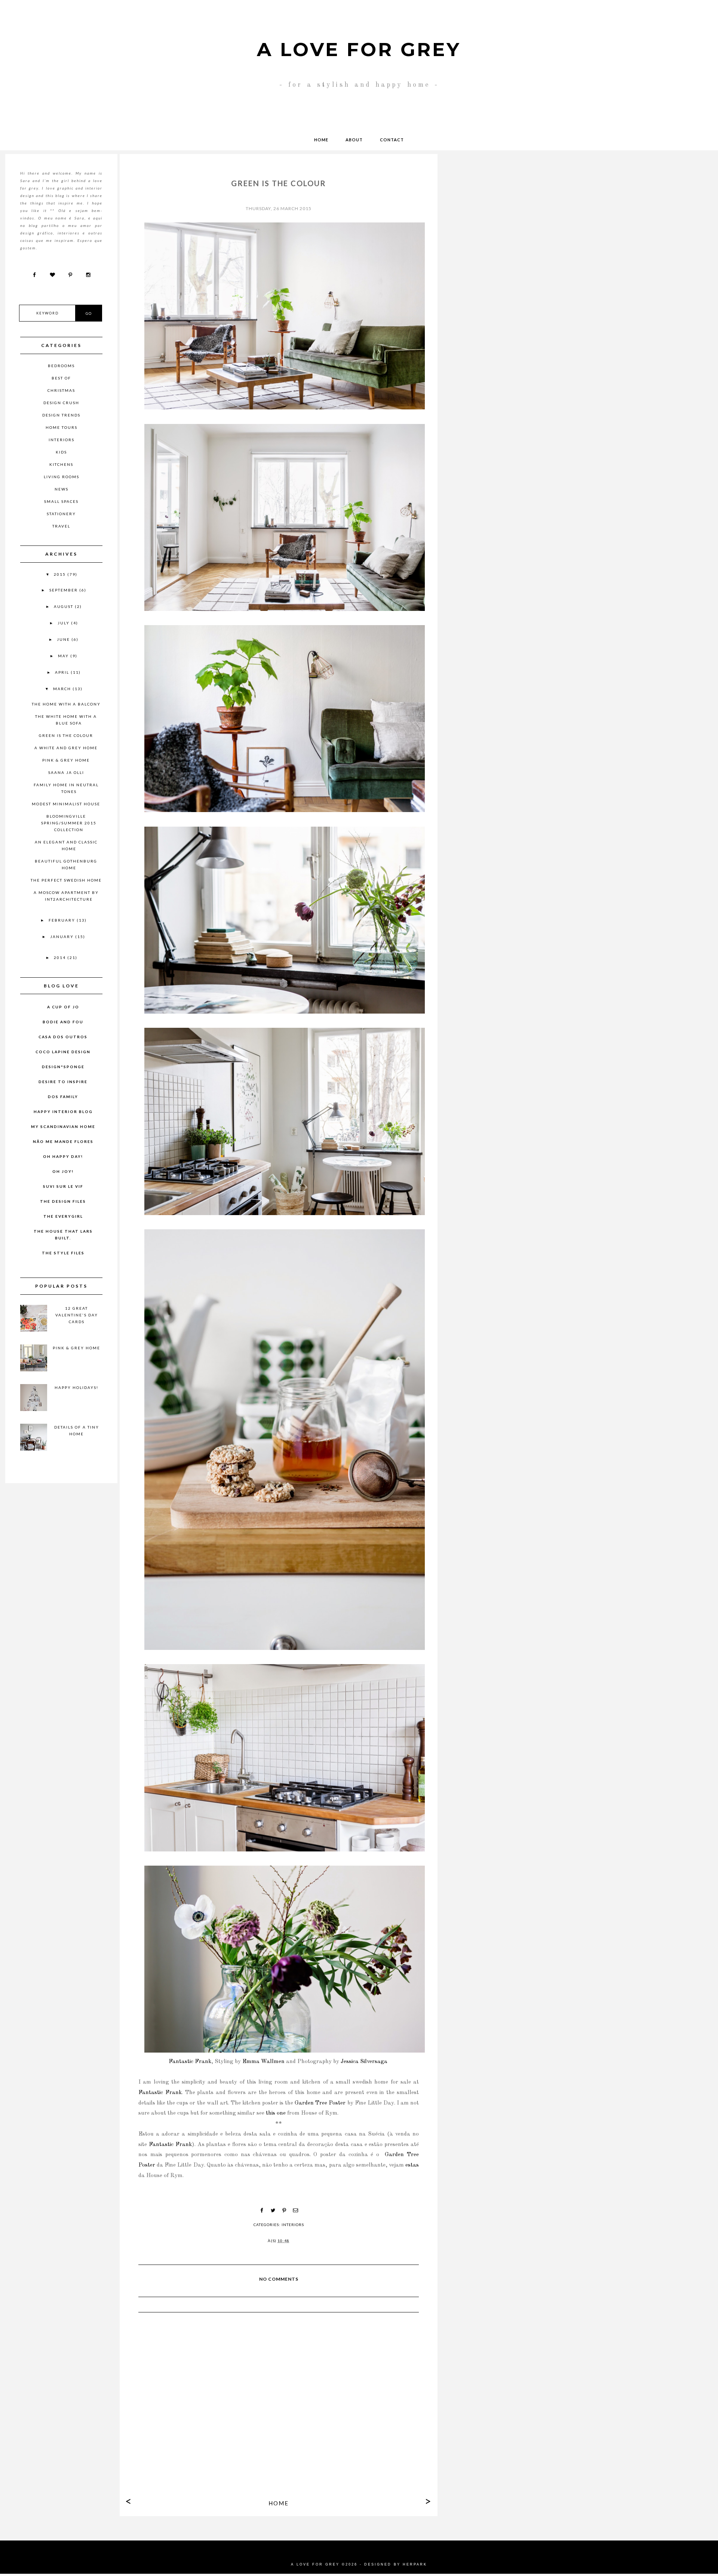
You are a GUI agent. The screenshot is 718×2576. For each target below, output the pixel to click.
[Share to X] (273, 2210)
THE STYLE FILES (63, 1253)
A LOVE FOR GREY (359, 50)
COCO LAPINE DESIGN (63, 1052)
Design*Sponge (63, 1067)
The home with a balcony (66, 704)
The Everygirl (63, 1216)
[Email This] (295, 2210)
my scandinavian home (63, 1126)
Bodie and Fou (63, 1022)
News (62, 489)
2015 (61, 574)
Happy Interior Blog (63, 1112)
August (64, 606)
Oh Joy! (63, 1171)
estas (412, 2165)
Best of (61, 378)
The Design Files (63, 1201)
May (64, 656)
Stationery (61, 514)
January (63, 937)
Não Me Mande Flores (63, 1141)
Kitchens (61, 464)
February (63, 920)
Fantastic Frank (190, 2062)
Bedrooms (61, 366)
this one (276, 2113)
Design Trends (61, 415)
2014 (61, 957)
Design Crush (61, 403)
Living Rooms (62, 477)
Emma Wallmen (263, 2062)
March (63, 689)
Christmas (61, 390)
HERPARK (415, 2564)
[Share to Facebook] (262, 2210)
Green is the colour (66, 735)
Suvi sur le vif (63, 1186)
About (354, 140)
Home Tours (62, 427)
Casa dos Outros (63, 1037)
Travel (61, 526)
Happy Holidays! (76, 1387)
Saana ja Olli (66, 772)
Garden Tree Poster (320, 2103)
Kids (61, 452)
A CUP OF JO (63, 1007)
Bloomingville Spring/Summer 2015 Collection (69, 823)
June (64, 639)
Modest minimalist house (66, 804)
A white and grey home (66, 748)
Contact (392, 140)
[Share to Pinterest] (284, 2210)
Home (321, 140)
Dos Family (63, 1097)
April (63, 672)
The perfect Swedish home (66, 880)
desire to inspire (63, 1082)
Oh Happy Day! (63, 1156)
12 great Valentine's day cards (77, 1315)
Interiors (293, 2225)
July (64, 623)
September (64, 590)
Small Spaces (61, 501)
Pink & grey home (66, 760)
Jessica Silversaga (364, 2062)
